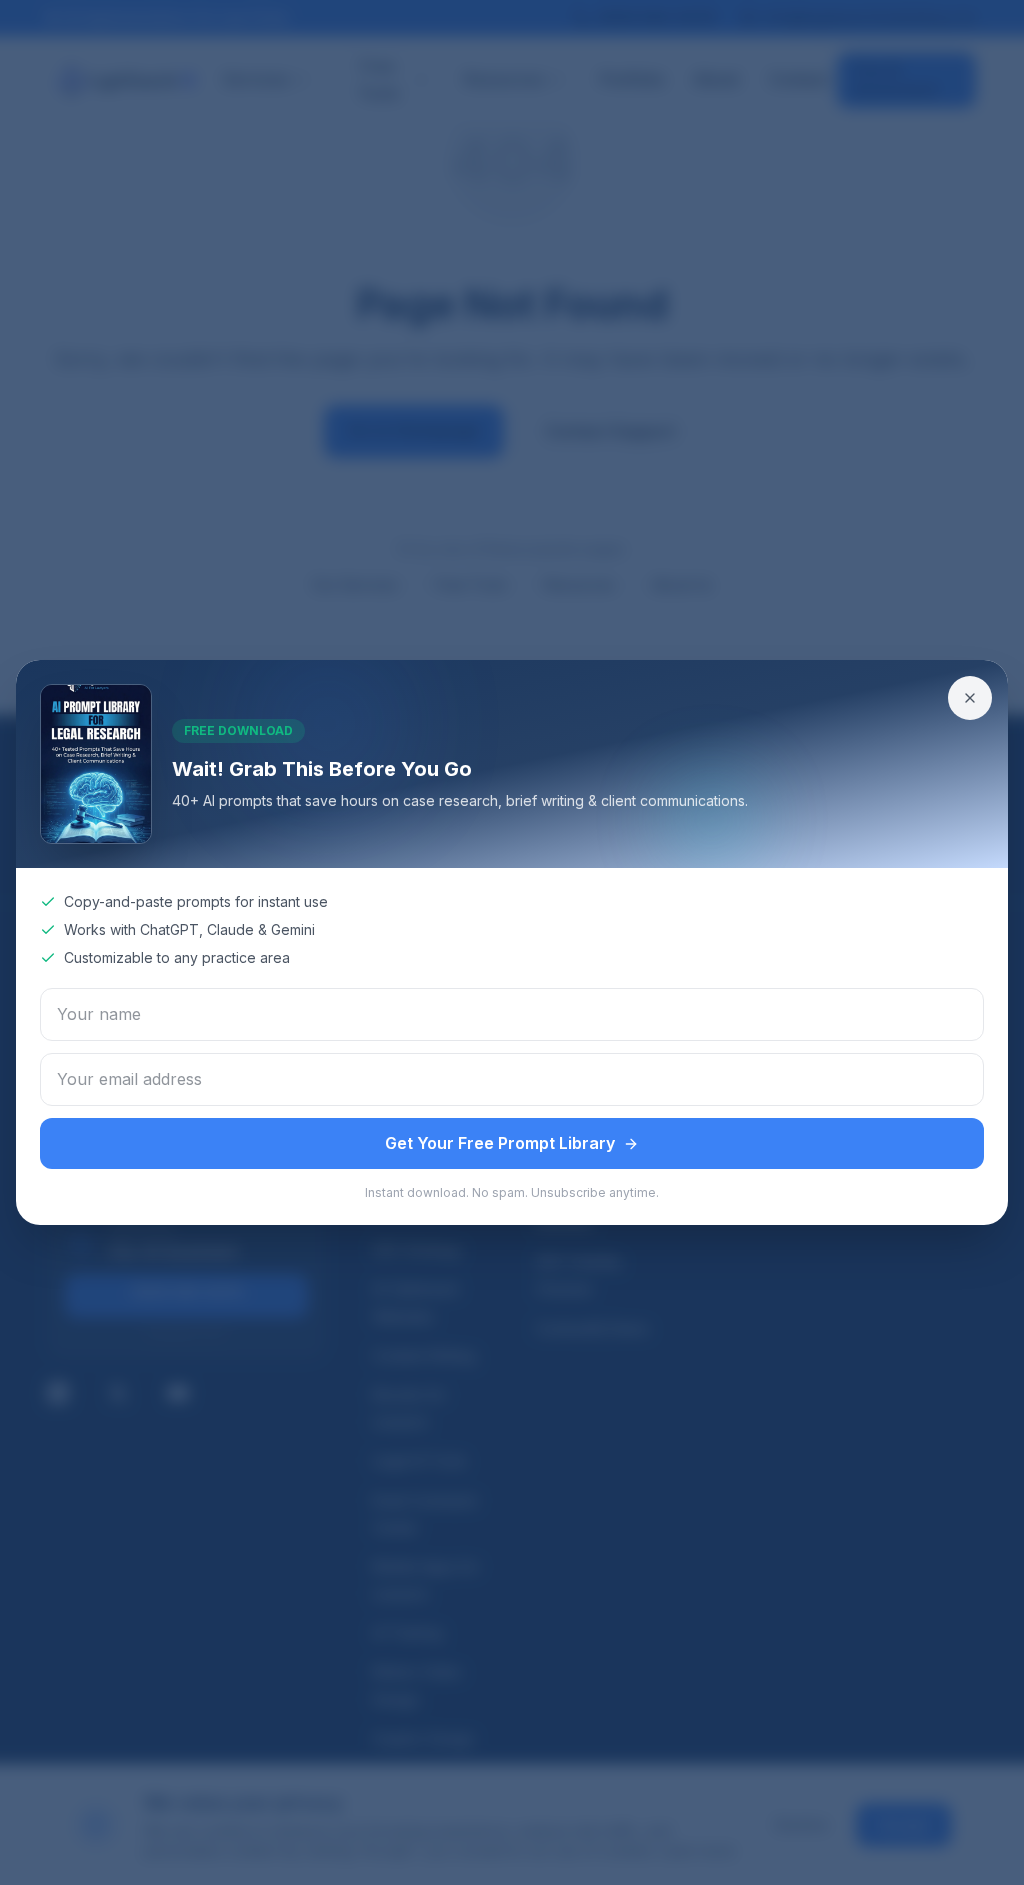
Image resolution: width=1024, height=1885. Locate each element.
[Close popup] (970, 698)
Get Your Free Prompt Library (500, 1143)
